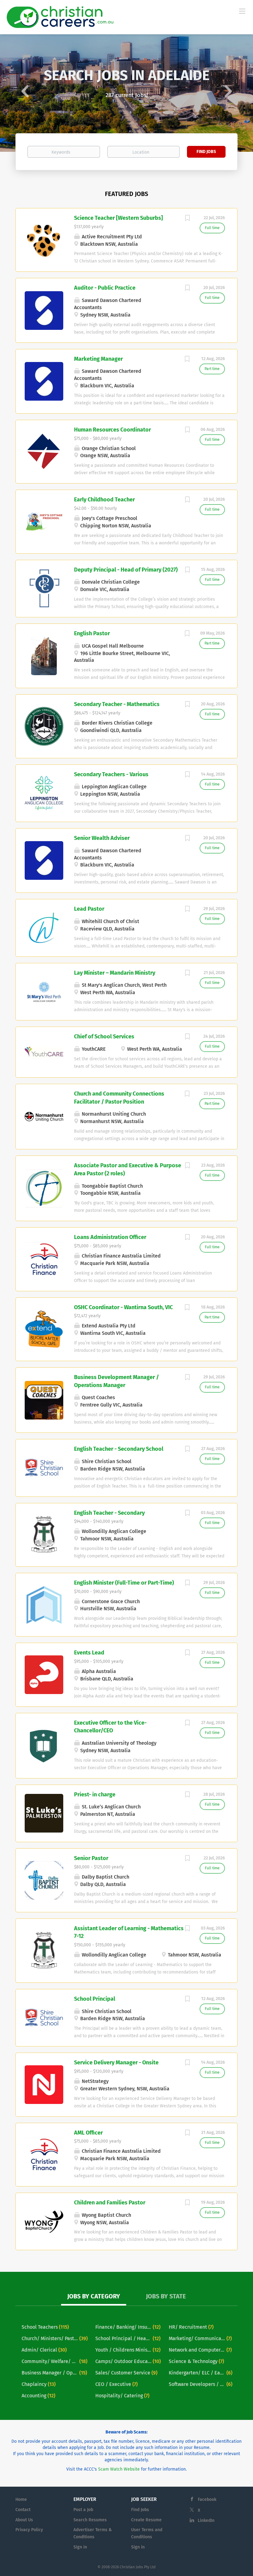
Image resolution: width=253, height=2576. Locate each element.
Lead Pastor (89, 909)
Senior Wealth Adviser (102, 838)
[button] (19, 93)
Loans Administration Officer (110, 1237)
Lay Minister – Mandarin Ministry (115, 973)
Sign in (80, 2547)
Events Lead (89, 1653)
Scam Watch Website (119, 2469)
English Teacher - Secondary (109, 1513)
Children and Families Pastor (110, 2203)
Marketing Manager (98, 359)
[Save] (187, 219)
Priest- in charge (95, 1795)
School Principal (95, 1999)
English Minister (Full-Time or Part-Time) (124, 1583)
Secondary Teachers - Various (111, 774)
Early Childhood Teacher (104, 500)
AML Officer (88, 2133)
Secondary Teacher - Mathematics (117, 704)
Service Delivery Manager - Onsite (116, 2063)
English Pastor (92, 633)
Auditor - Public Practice (105, 288)
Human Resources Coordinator (112, 430)
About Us (24, 2520)
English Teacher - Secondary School (119, 1449)
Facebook (207, 2499)
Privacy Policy (29, 2530)
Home (21, 2499)
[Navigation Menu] (242, 11)
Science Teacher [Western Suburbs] (118, 218)
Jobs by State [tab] (166, 2296)
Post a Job (83, 2510)
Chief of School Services (104, 1037)
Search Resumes (90, 2520)
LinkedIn (206, 2521)
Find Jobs (206, 152)
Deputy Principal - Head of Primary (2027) (126, 570)
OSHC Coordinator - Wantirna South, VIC (123, 1307)
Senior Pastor (91, 1858)
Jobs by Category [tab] (94, 2296)
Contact (23, 2510)
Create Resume (146, 2520)
